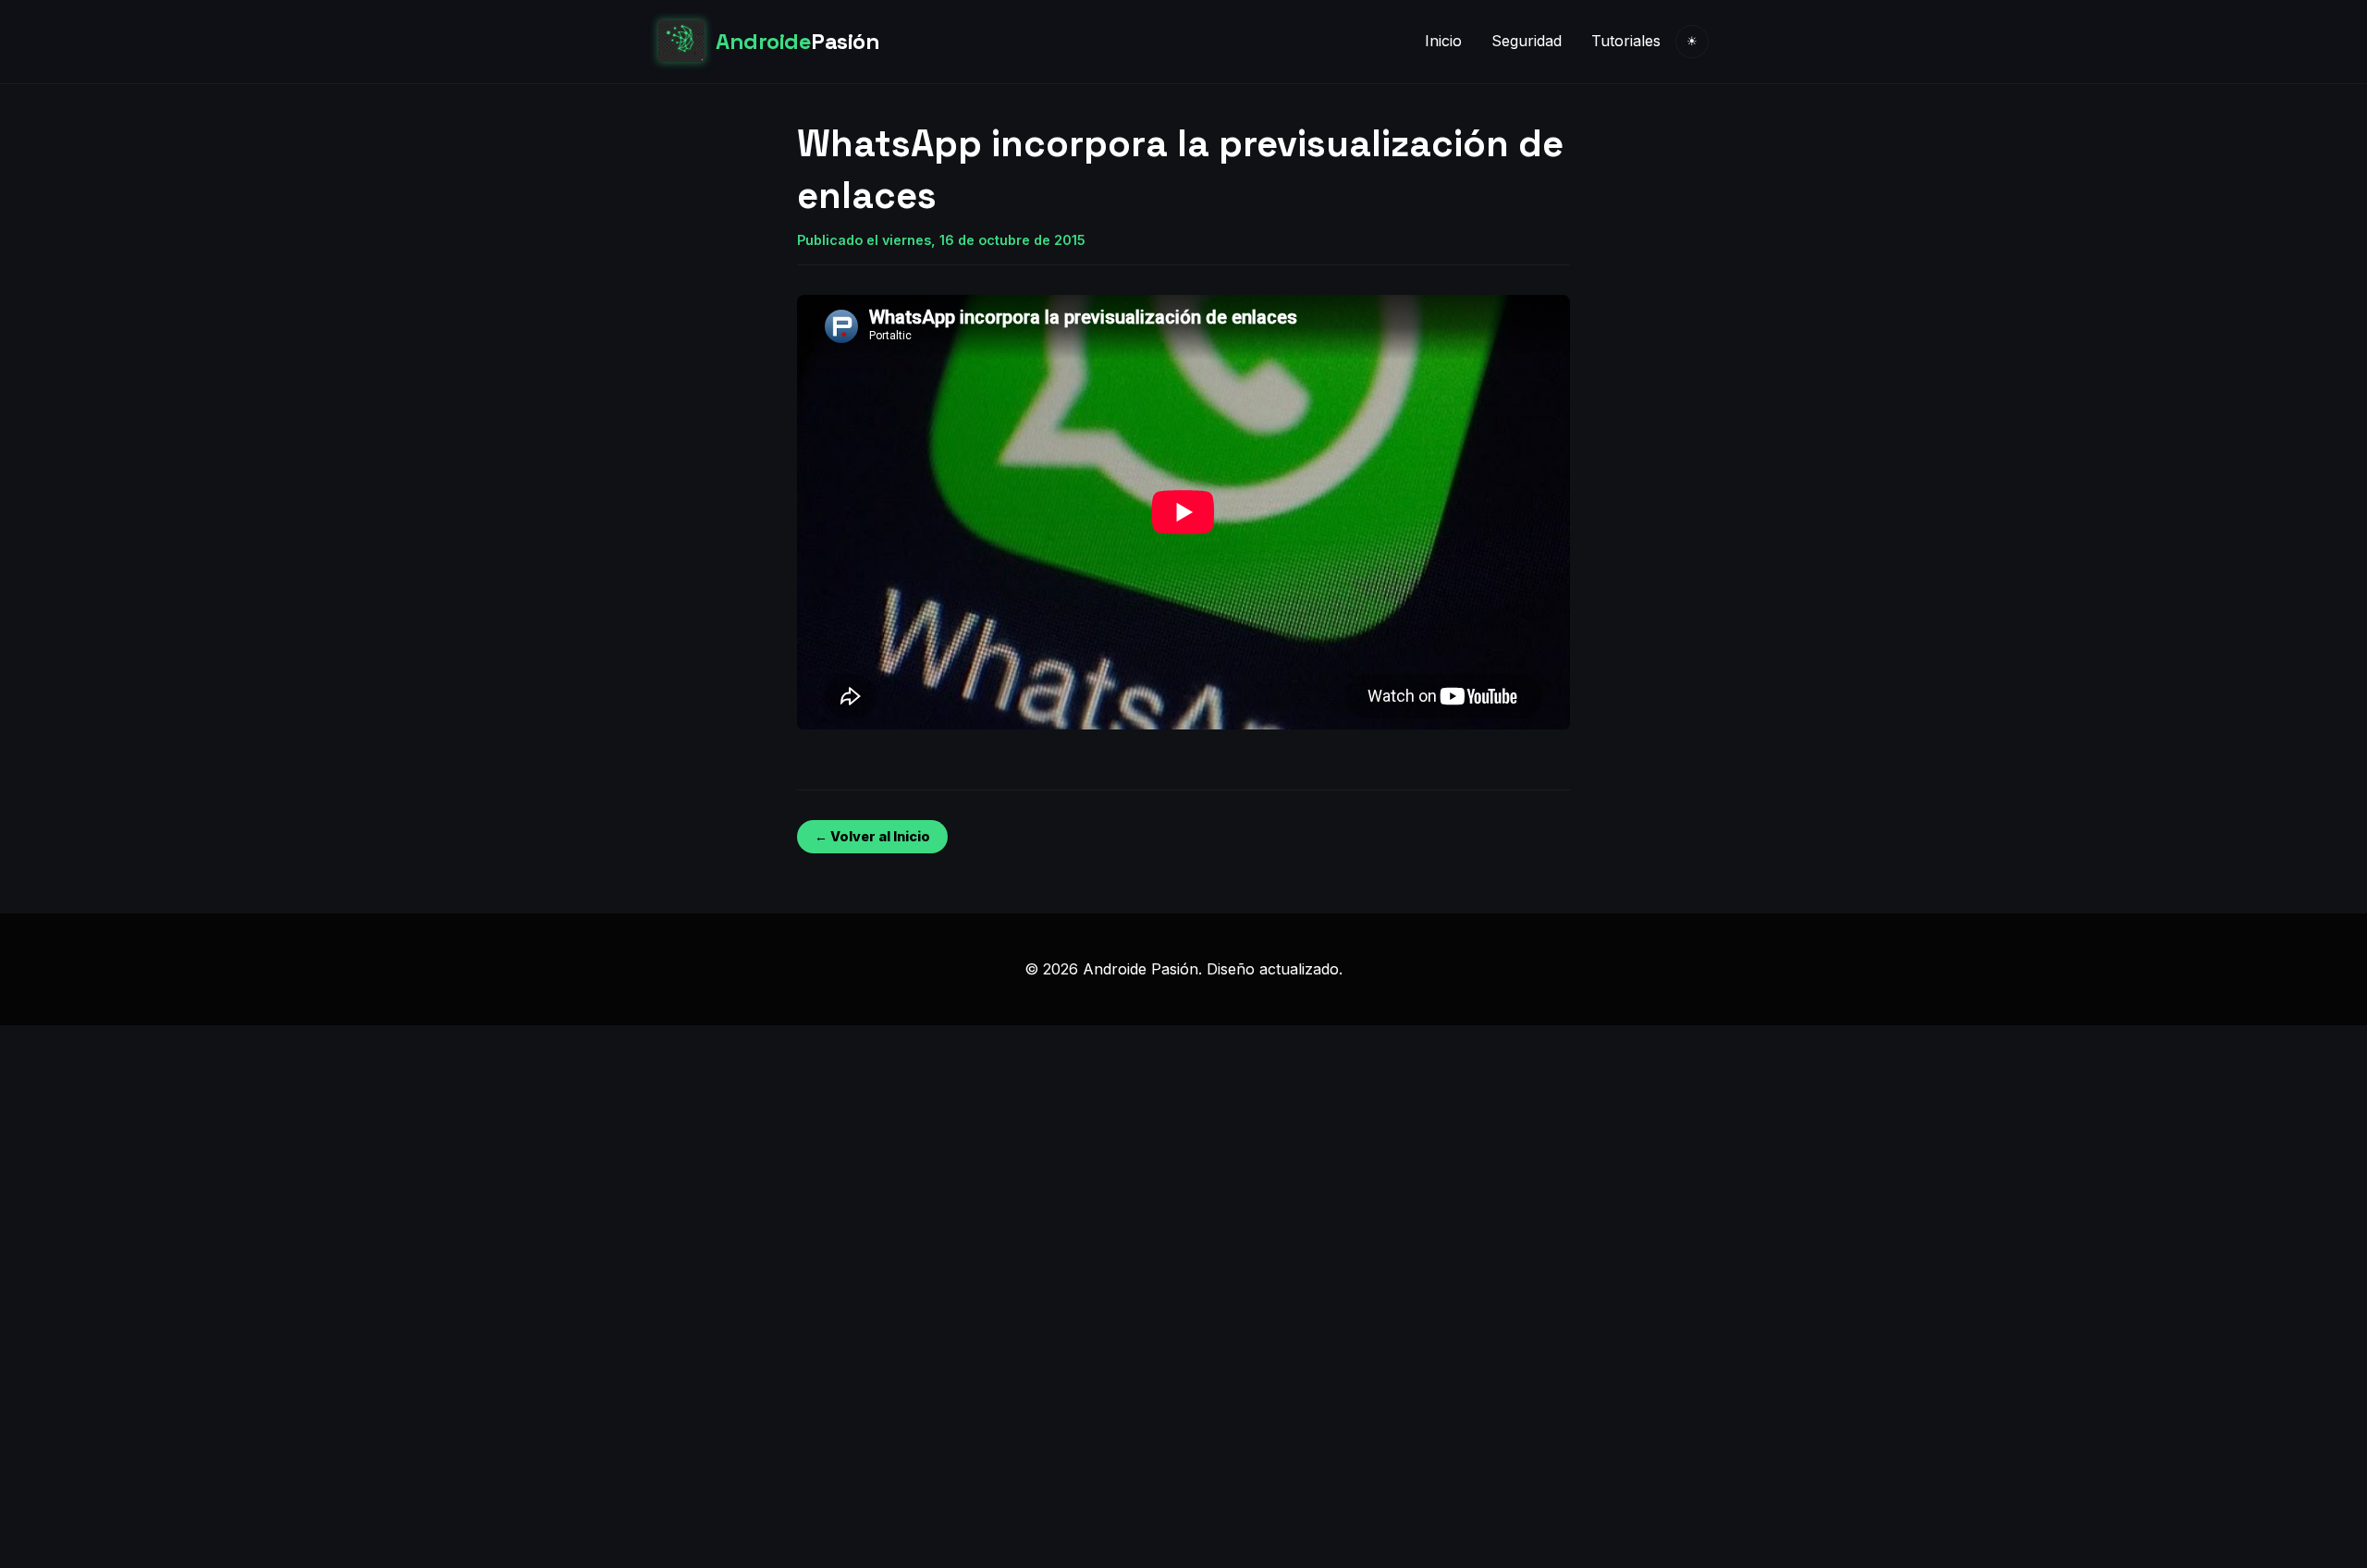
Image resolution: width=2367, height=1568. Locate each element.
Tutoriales (1626, 41)
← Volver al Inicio (872, 836)
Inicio (1443, 41)
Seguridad (1527, 41)
